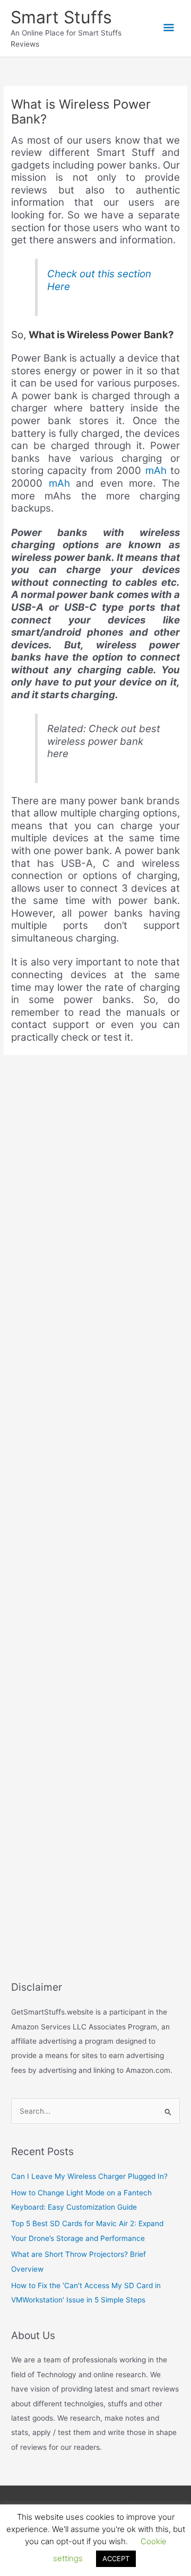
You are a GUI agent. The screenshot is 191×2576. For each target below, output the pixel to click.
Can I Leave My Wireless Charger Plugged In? (89, 2176)
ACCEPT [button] (116, 2559)
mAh (156, 471)
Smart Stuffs (61, 17)
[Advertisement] (95, 1488)
